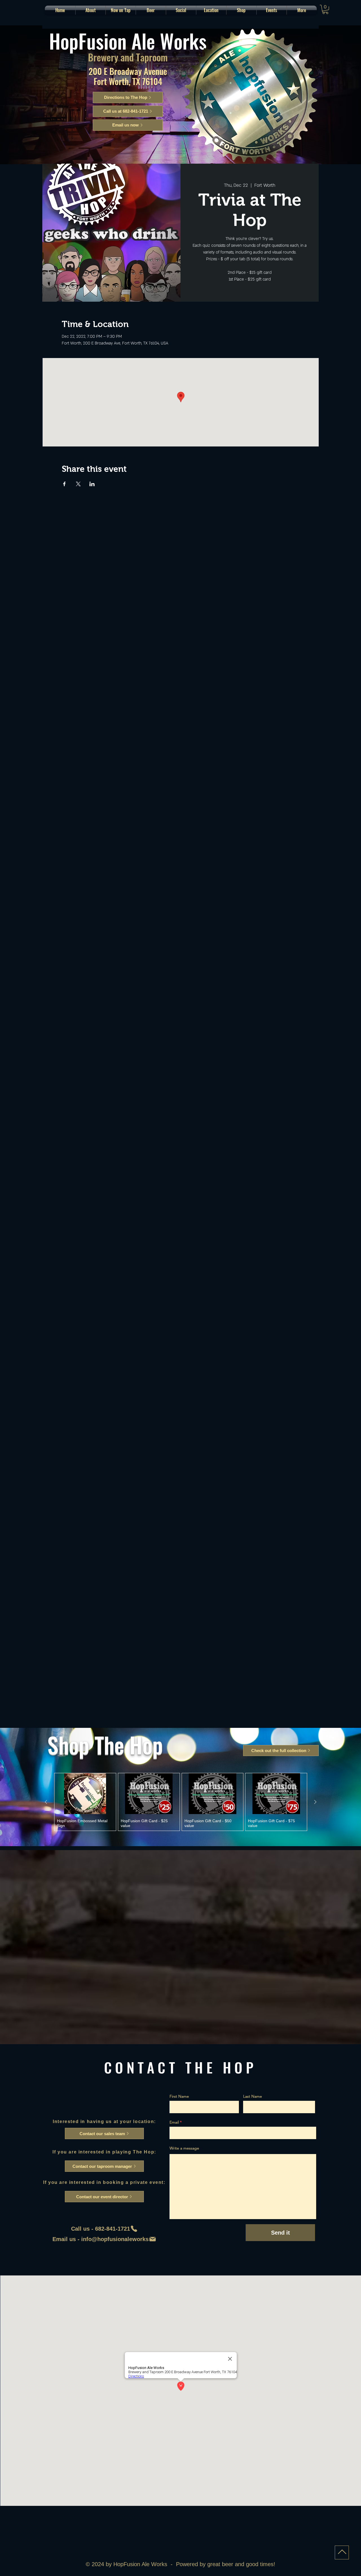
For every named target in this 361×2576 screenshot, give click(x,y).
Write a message (184, 2148)
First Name (179, 2096)
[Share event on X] (78, 484)
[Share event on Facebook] (64, 484)
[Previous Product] (46, 1802)
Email (174, 2122)
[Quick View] (85, 1794)
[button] (151, 10)
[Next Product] (315, 1802)
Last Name (253, 2096)
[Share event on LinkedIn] (92, 484)
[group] (181, 1802)
